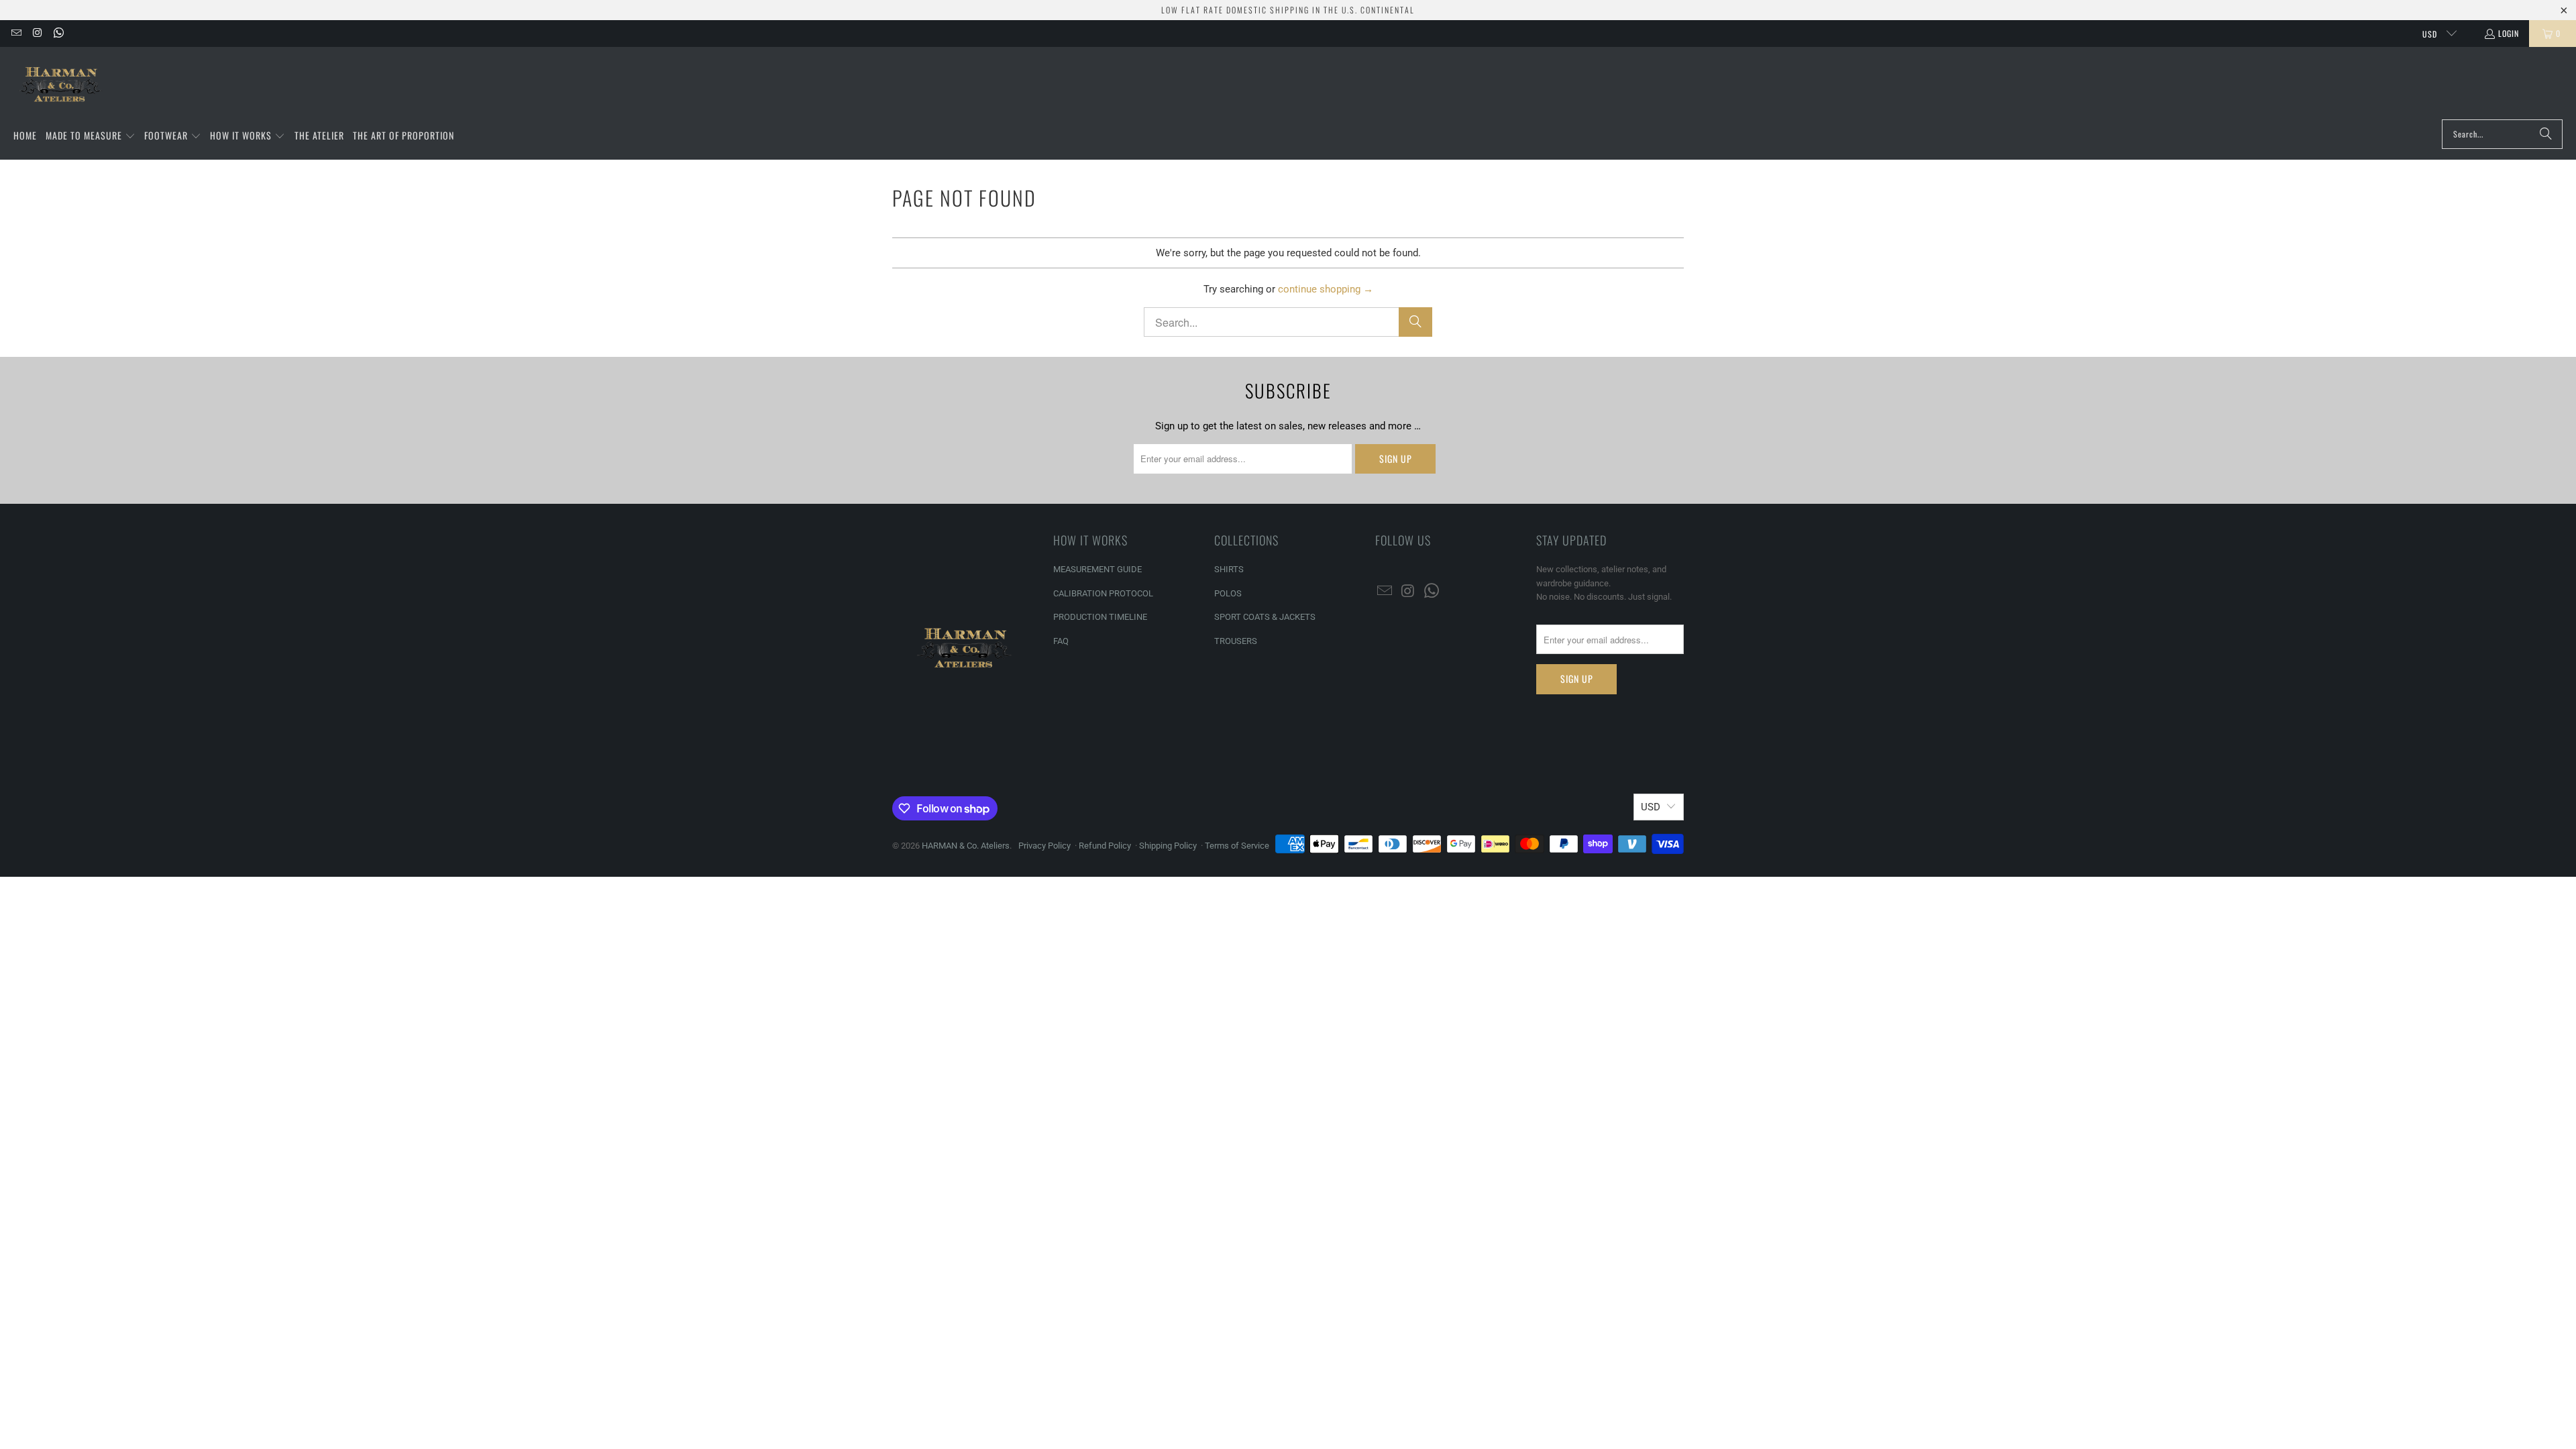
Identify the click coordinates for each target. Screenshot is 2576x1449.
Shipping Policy (1168, 846)
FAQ (1061, 641)
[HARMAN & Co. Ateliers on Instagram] (37, 33)
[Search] (2546, 134)
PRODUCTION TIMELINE (1100, 617)
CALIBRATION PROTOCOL (1103, 593)
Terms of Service (1237, 846)
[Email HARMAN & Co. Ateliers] (16, 33)
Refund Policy (1105, 846)
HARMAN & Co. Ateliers (966, 846)
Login (2509, 33)
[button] (91, 136)
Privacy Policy (1044, 846)
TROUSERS (1236, 641)
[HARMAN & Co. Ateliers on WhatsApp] (58, 33)
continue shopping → (1326, 289)
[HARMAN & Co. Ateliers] (62, 87)
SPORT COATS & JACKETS (1265, 617)
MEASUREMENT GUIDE (1097, 569)
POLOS (1228, 593)
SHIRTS (1229, 569)
